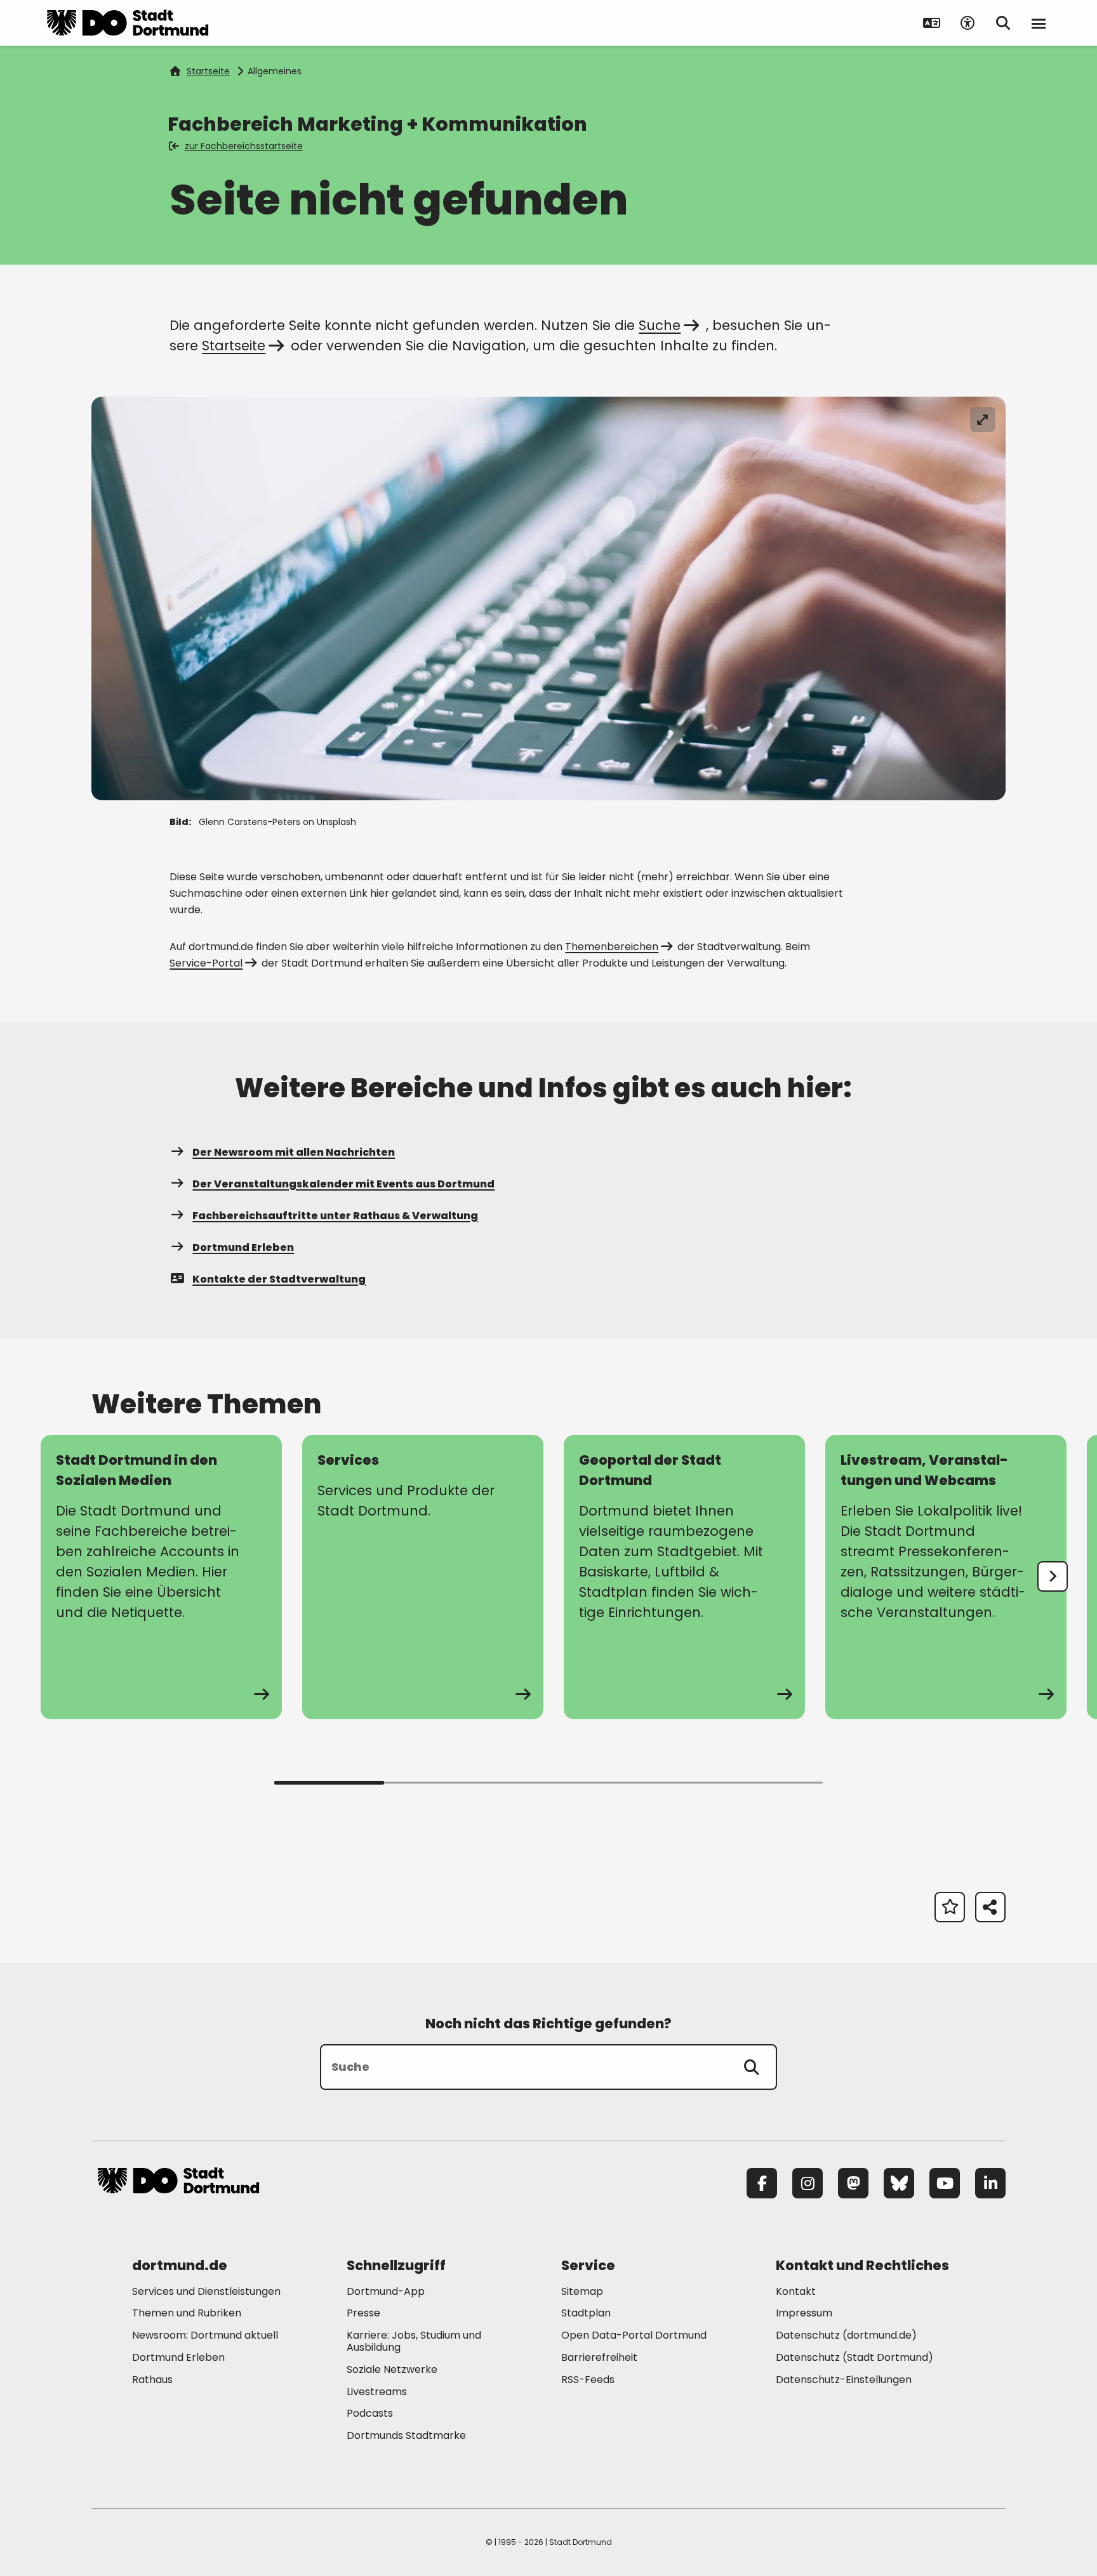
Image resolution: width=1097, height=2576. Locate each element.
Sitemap (582, 2291)
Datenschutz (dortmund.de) (846, 2335)
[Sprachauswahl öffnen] (932, 23)
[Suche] (752, 2067)
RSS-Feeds (588, 2380)
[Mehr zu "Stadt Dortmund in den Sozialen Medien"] (161, 1577)
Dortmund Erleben (243, 1247)
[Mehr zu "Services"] (423, 1577)
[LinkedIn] (990, 2183)
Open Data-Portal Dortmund (634, 2335)
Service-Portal (206, 963)
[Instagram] (808, 2183)
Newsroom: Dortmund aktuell (205, 2335)
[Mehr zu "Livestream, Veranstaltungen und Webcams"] (946, 1577)
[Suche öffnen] (1003, 23)
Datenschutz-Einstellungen (844, 2380)
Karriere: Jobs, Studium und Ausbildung (414, 2341)
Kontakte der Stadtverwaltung (279, 1279)
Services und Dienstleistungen (206, 2291)
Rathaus (152, 2380)
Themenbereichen (612, 947)
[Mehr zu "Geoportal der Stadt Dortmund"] (684, 1577)
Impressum (804, 2313)
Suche (660, 325)
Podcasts (370, 2413)
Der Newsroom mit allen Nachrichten (294, 1152)
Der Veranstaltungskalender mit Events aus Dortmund (343, 1184)
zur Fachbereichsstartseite (244, 146)
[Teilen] (990, 1907)
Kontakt (796, 2291)
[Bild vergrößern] (983, 419)
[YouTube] (945, 2183)
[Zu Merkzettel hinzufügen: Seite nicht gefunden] (950, 1907)
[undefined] (1053, 1576)
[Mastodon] (853, 2183)
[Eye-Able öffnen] (967, 23)
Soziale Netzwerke (392, 2369)
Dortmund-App (386, 2291)
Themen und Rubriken (187, 2313)
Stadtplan (586, 2313)
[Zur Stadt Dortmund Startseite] (128, 23)
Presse (363, 2313)
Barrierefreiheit (599, 2357)
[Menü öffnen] (1039, 23)
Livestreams (377, 2392)
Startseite (208, 71)
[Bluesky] (899, 2183)
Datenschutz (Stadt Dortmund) (854, 2357)
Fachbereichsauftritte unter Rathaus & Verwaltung (335, 1216)
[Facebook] (762, 2183)
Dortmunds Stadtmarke (406, 2435)
